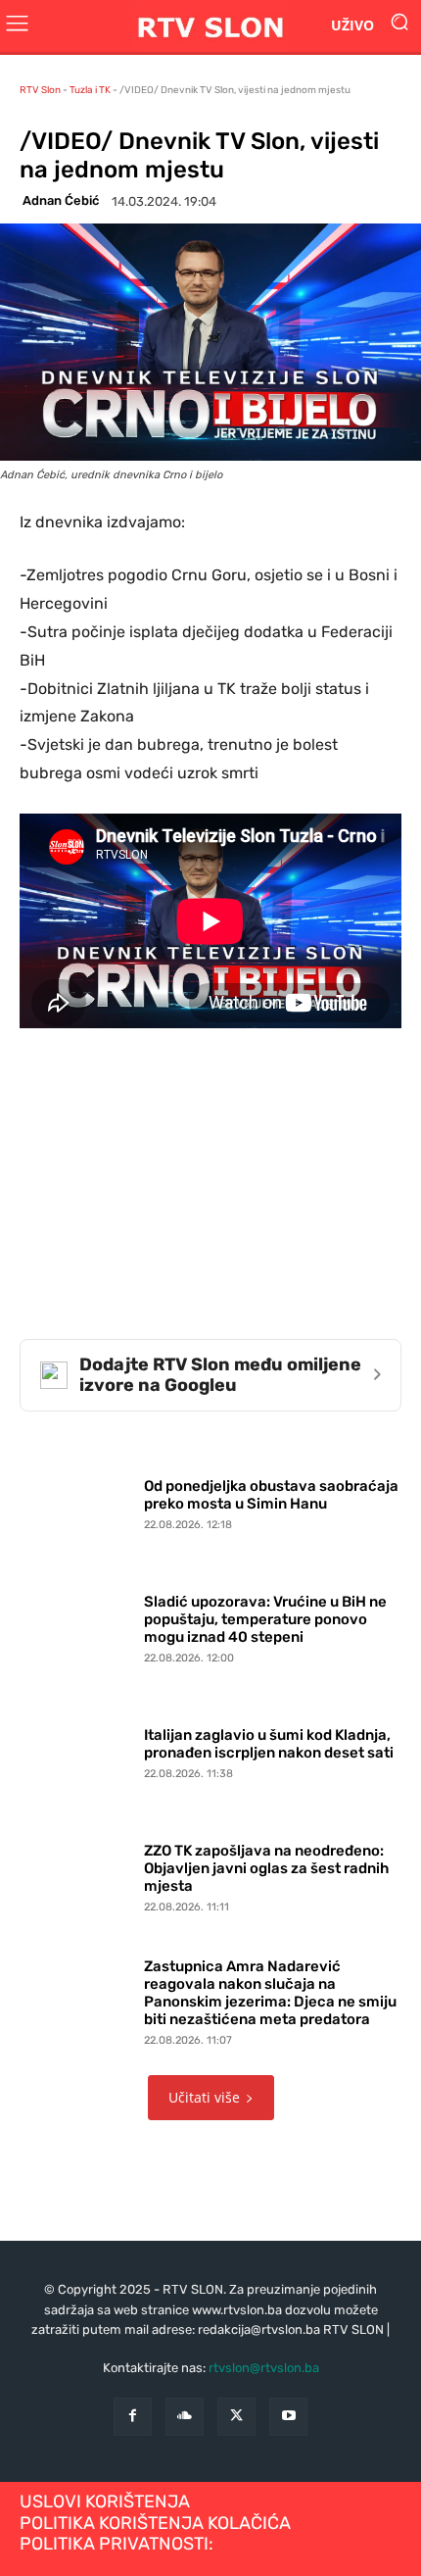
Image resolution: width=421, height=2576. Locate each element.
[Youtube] (288, 2417)
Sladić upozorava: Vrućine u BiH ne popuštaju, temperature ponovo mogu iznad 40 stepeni (265, 1619)
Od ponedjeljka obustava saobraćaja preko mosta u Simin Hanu (271, 1495)
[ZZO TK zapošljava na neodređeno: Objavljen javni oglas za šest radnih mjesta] (77, 1874)
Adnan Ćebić (61, 200)
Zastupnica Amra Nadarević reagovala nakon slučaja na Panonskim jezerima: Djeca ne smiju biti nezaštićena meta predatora (270, 1993)
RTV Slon (40, 90)
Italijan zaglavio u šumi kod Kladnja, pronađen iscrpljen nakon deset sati (269, 1744)
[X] (236, 2417)
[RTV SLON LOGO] (210, 26)
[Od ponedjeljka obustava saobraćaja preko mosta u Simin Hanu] (77, 1500)
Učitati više (204, 2097)
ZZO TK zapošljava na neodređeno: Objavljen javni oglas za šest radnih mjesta (266, 1868)
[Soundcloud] (185, 2417)
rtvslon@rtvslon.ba (264, 2368)
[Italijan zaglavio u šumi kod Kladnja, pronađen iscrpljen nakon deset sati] (77, 1749)
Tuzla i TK (90, 90)
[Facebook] (133, 2417)
